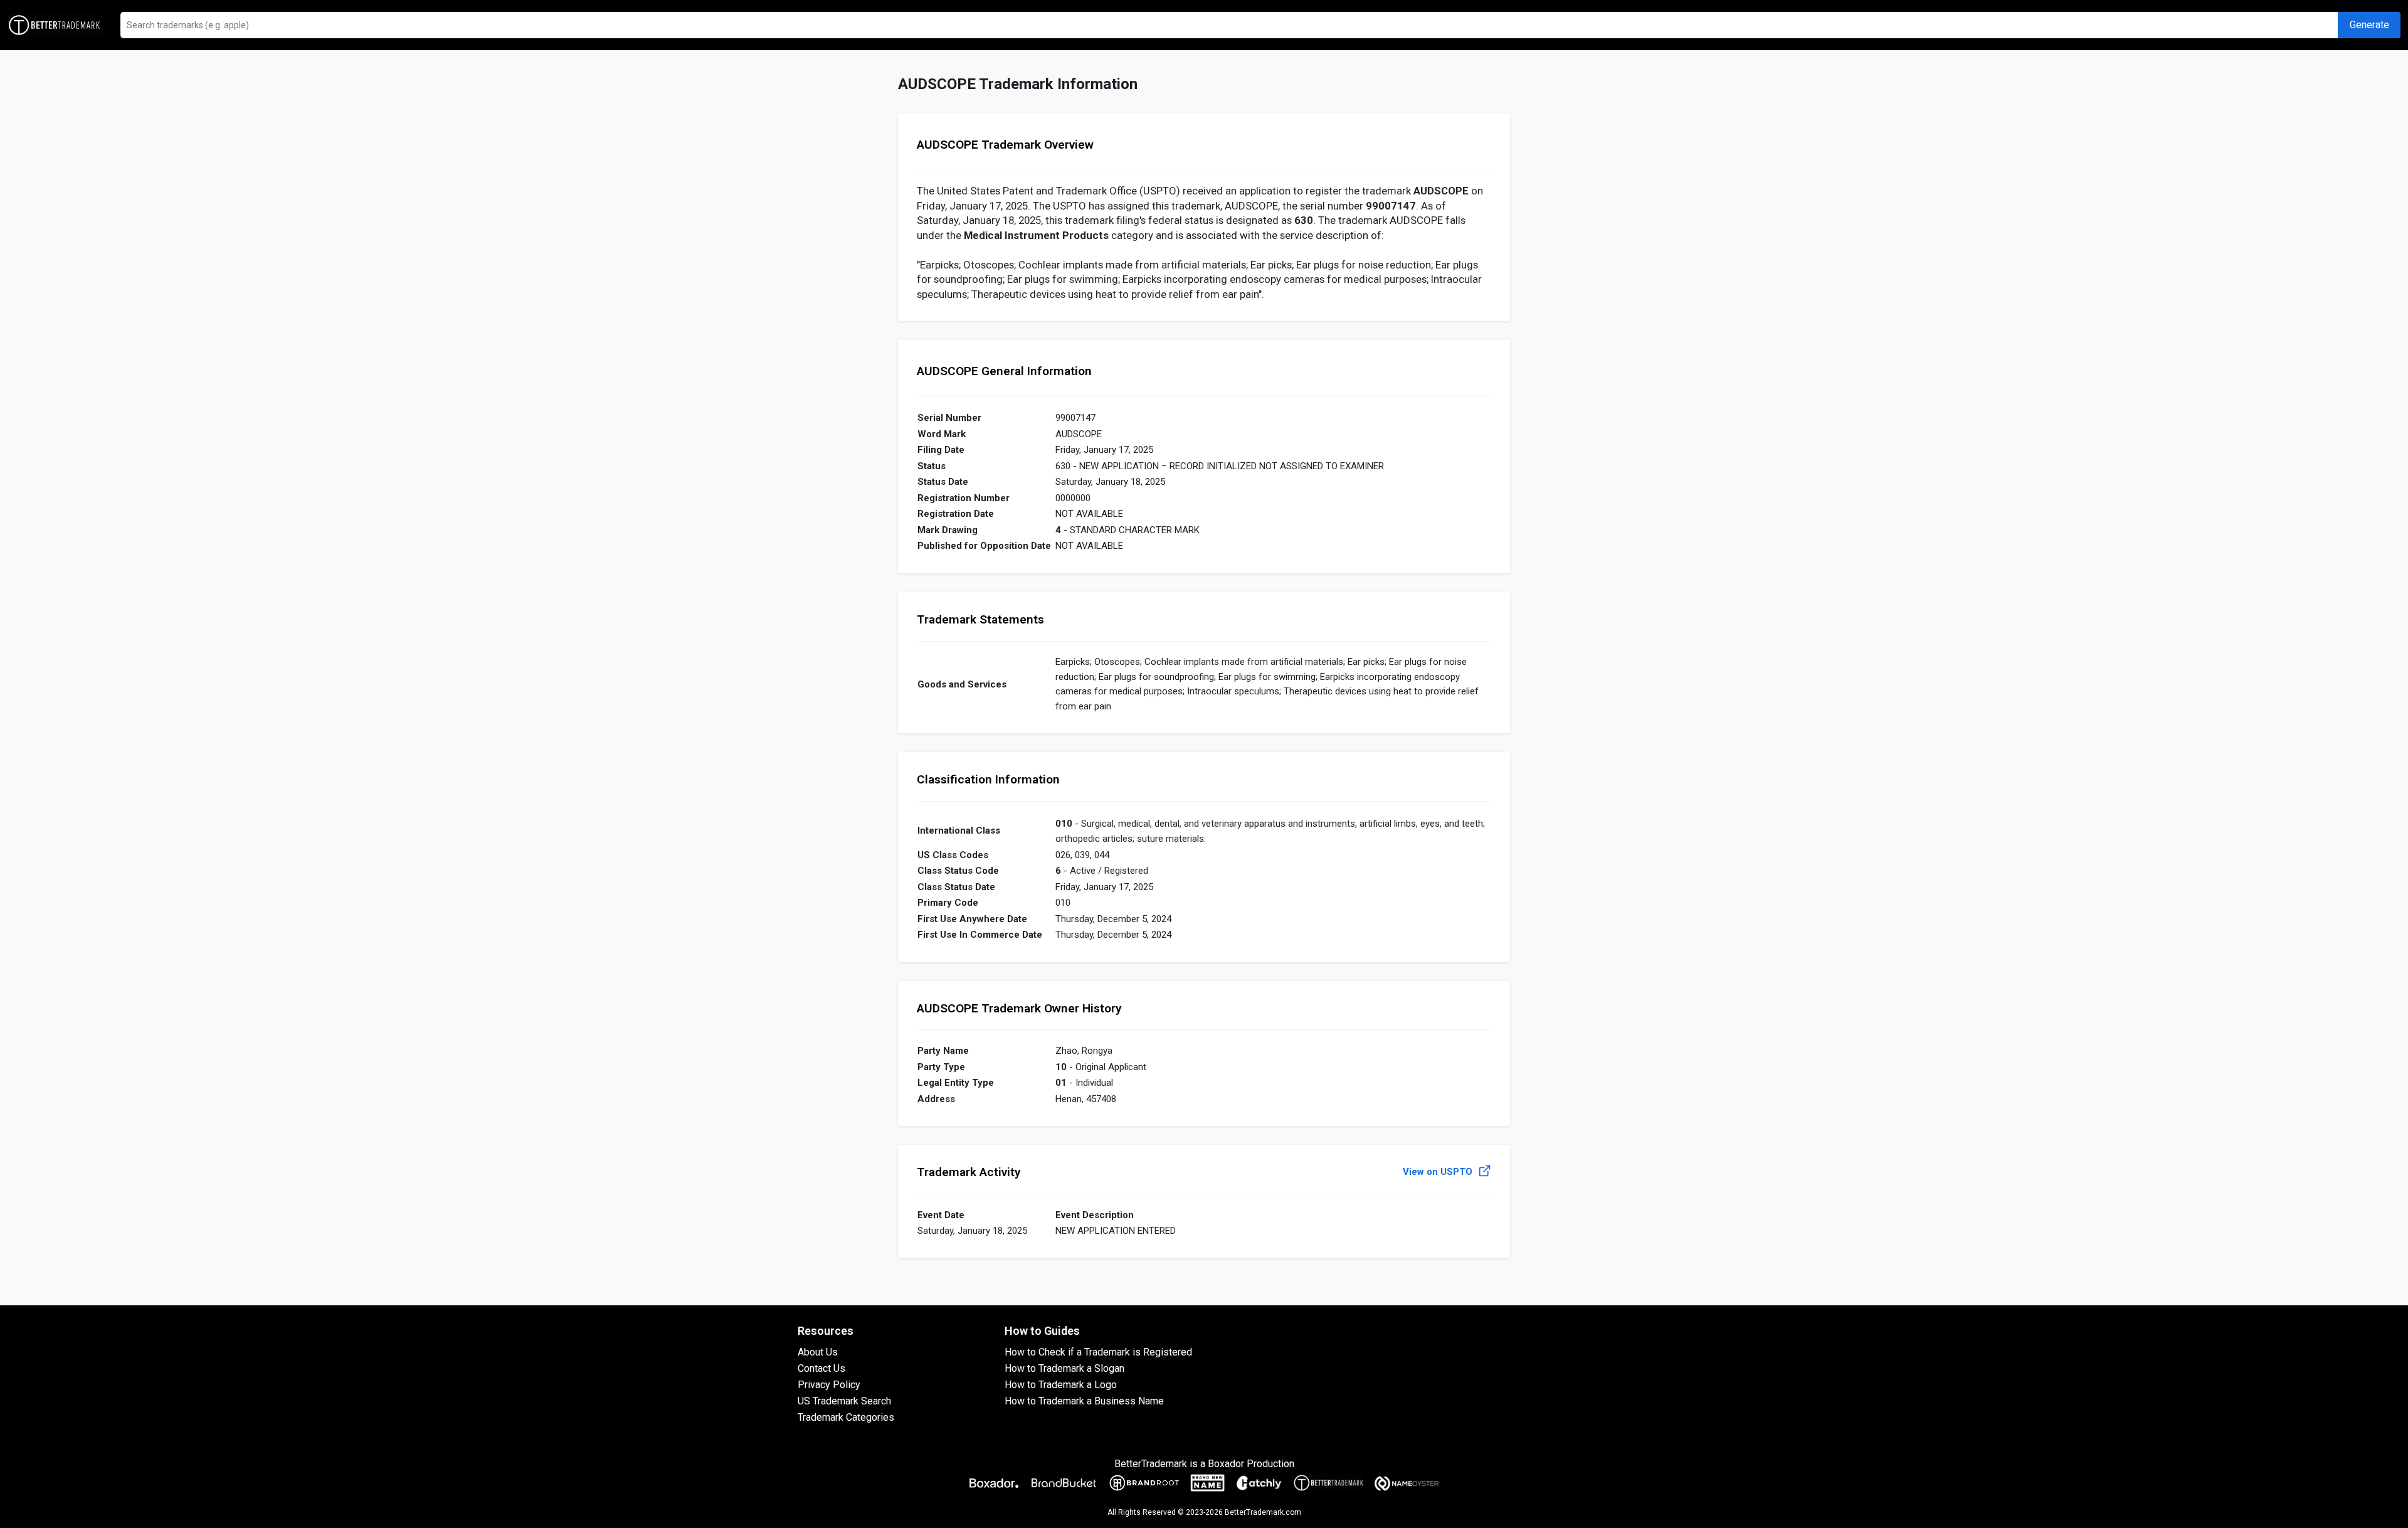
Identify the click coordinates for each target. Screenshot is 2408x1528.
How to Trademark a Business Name (1084, 1401)
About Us (818, 1352)
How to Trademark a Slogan (1064, 1368)
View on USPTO (1439, 1172)
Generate (2369, 25)
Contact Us (821, 1368)
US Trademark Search (844, 1401)
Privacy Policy (829, 1385)
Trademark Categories (846, 1417)
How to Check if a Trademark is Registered (1098, 1352)
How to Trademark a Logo (1061, 1385)
